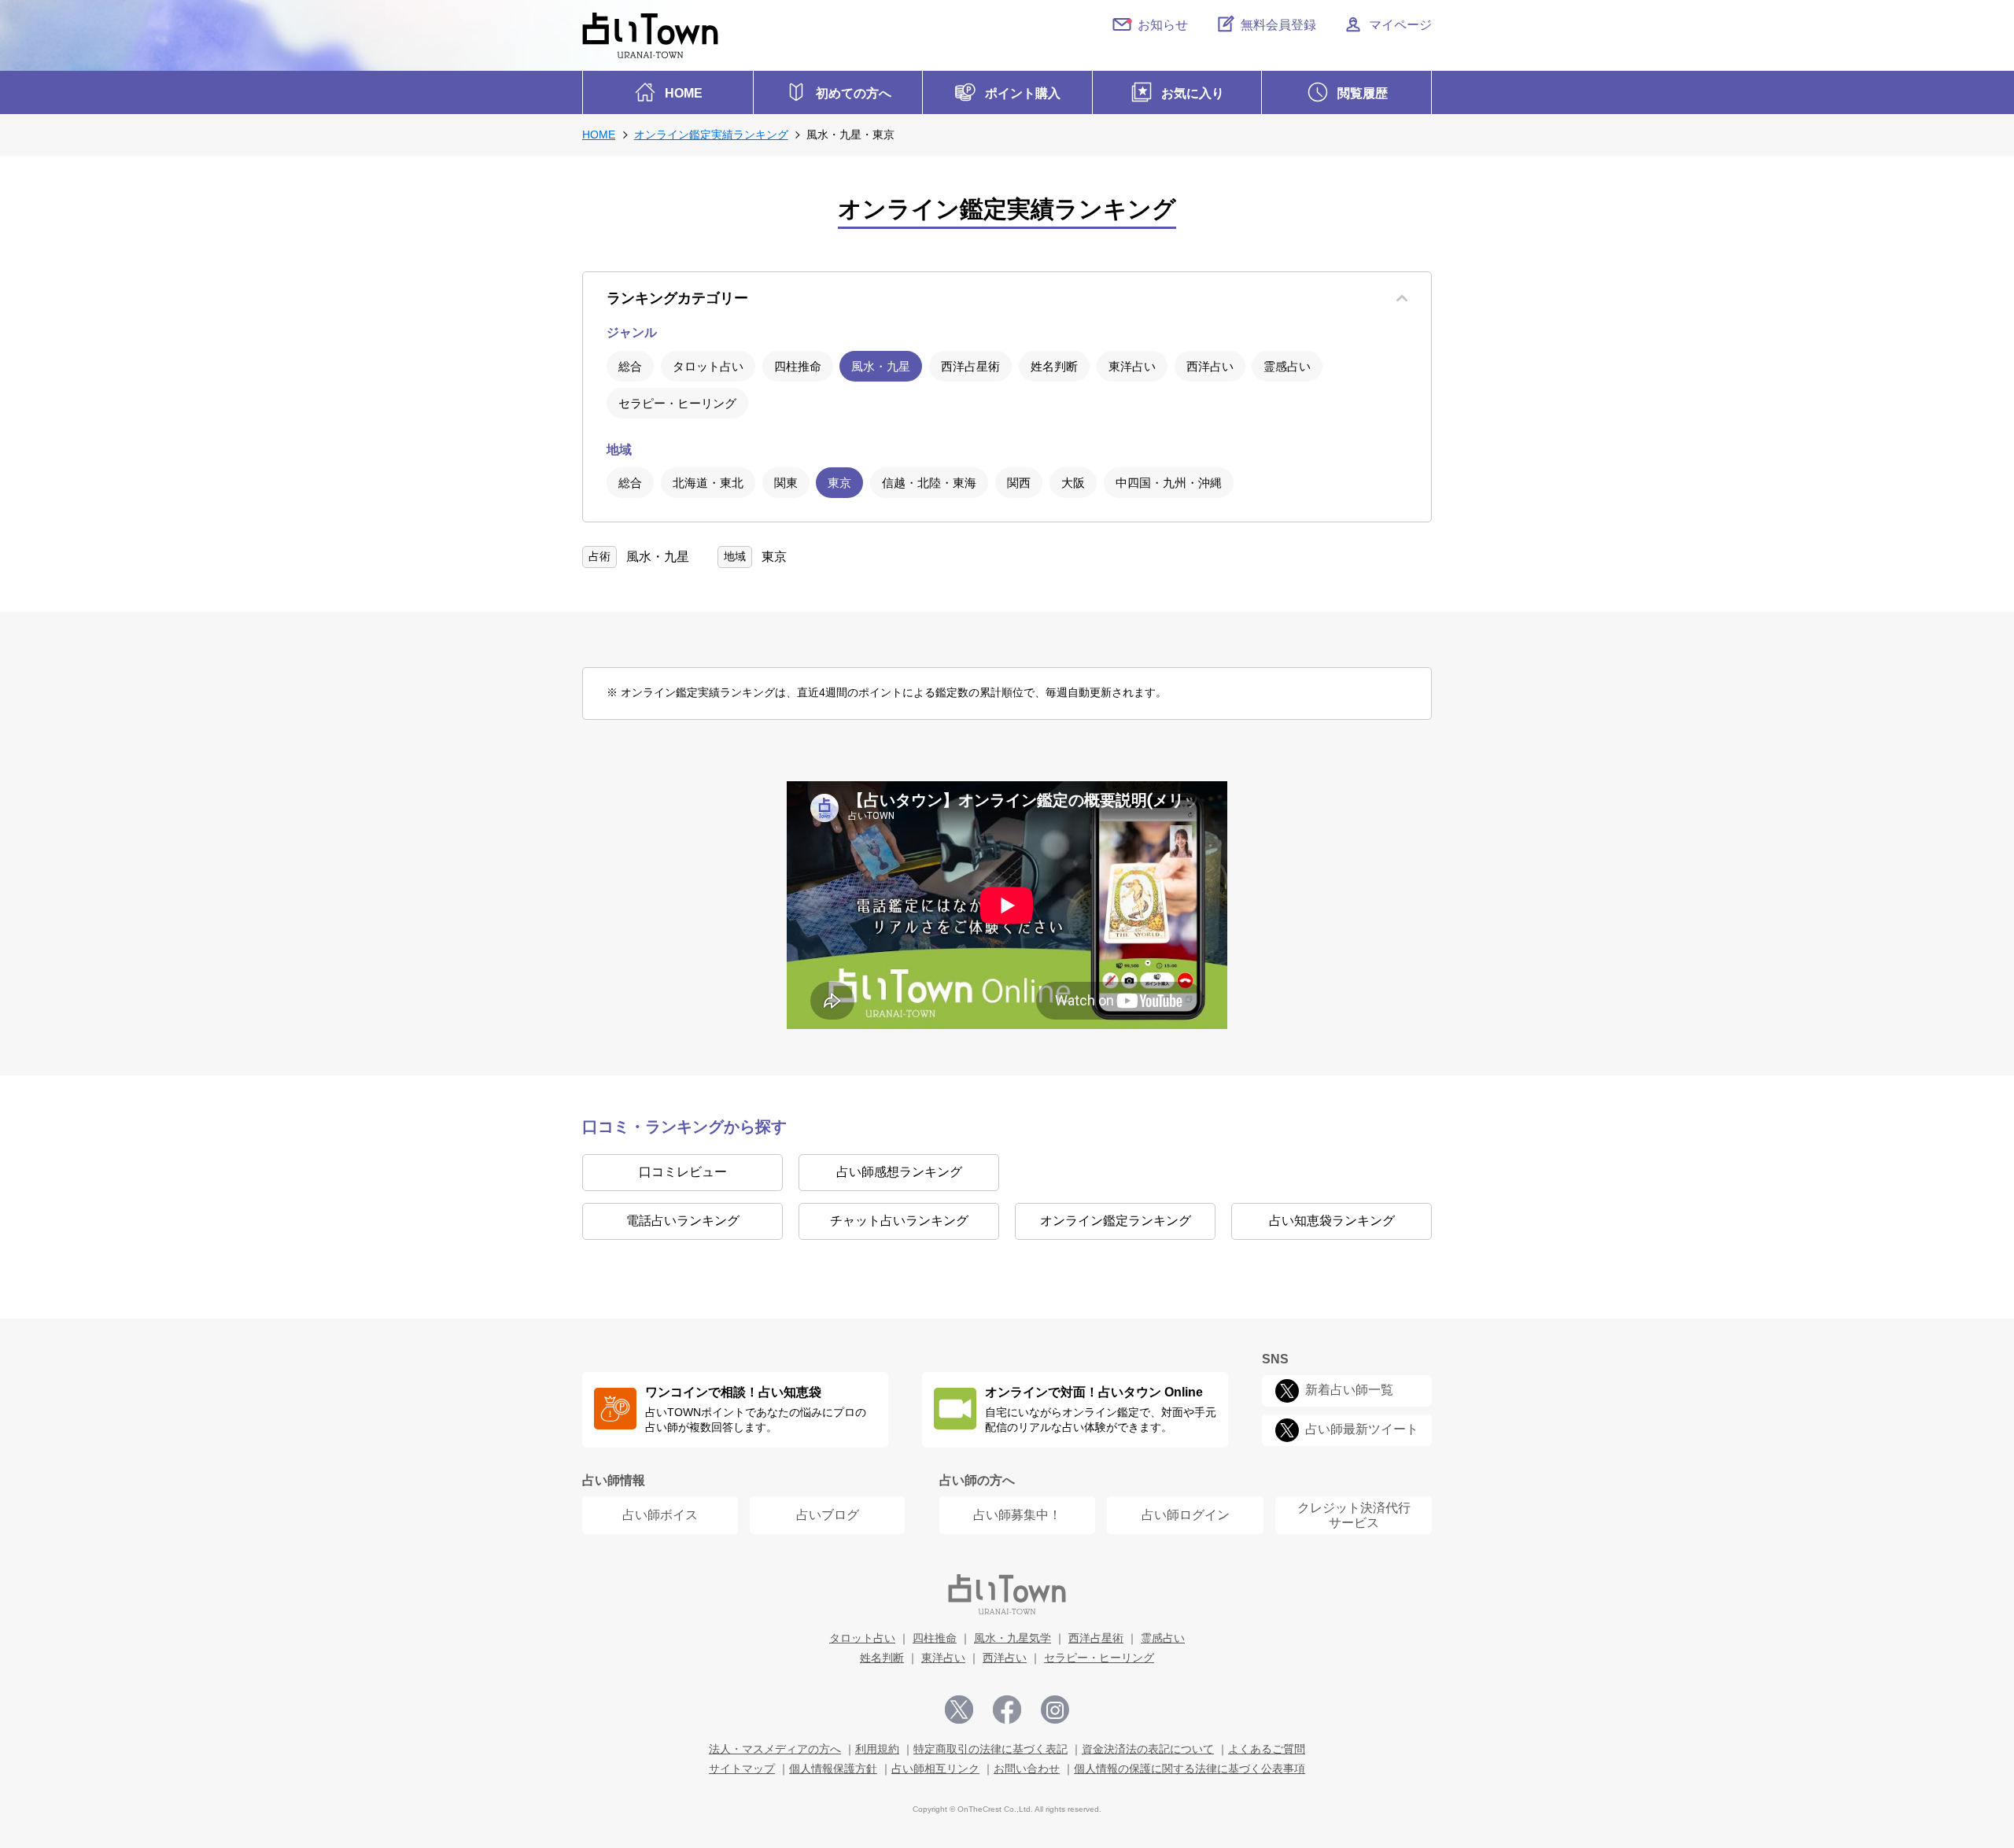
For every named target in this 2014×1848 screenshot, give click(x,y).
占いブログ (828, 1515)
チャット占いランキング (899, 1221)
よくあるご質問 (1267, 1749)
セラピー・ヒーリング (677, 403)
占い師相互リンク (935, 1769)
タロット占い (708, 366)
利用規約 (877, 1749)
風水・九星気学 (1013, 1638)
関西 (1019, 483)
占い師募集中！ (1017, 1515)
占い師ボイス (660, 1515)
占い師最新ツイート (1362, 1429)
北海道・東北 (708, 483)
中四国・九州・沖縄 (1169, 483)
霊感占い (1287, 366)
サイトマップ (742, 1769)
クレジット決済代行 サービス (1354, 1515)
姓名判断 (1054, 366)
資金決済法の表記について (1148, 1749)
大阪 (1073, 483)
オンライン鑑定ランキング (1116, 1221)
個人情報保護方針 (833, 1769)
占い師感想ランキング (899, 1172)
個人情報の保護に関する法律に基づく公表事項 (1190, 1769)
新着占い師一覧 (1349, 1390)
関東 (786, 483)
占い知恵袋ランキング (1332, 1221)
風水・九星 (881, 366)
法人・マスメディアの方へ (775, 1749)
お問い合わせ (1027, 1769)
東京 (839, 483)
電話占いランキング (683, 1221)
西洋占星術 (970, 366)
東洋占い (1132, 366)
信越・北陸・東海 (929, 483)
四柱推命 (798, 366)
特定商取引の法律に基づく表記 (990, 1749)
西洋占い (1210, 366)
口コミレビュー (683, 1172)
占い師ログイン (1186, 1515)
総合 (630, 366)
